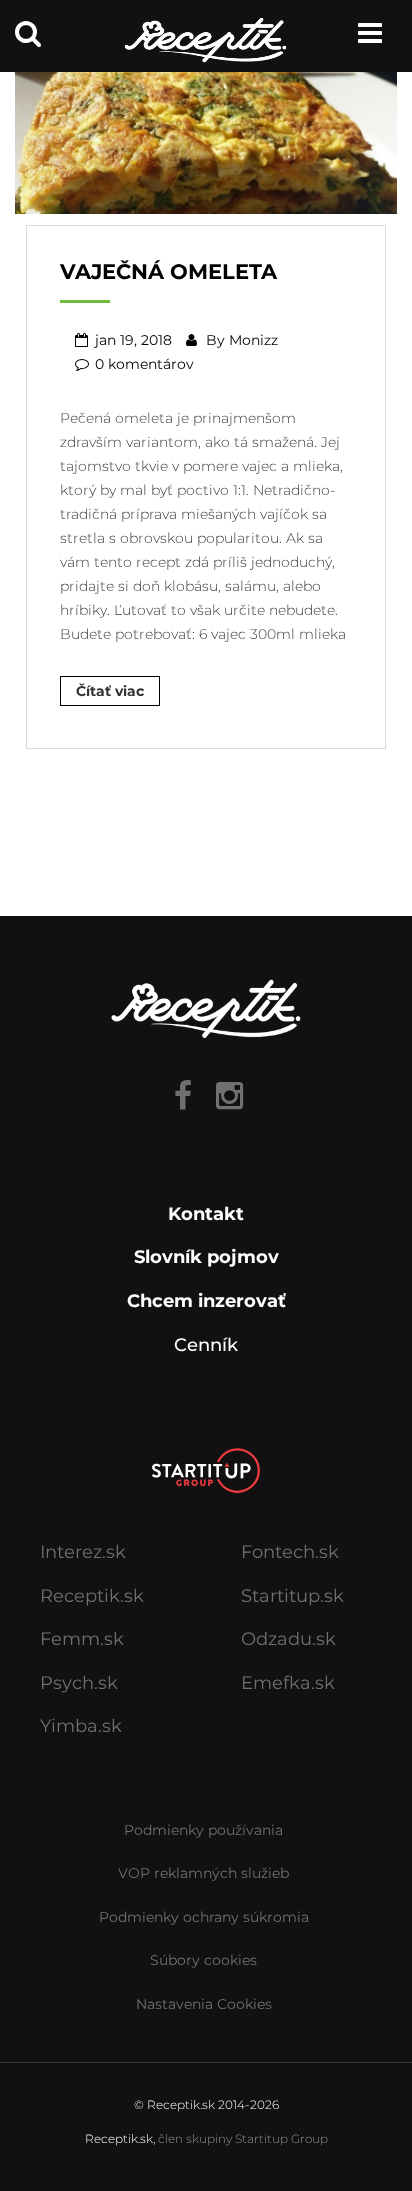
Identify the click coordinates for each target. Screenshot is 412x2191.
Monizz (253, 340)
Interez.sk (83, 1552)
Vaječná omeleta (168, 271)
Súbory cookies (203, 1960)
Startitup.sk (292, 1596)
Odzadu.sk (288, 1639)
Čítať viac (110, 691)
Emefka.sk (288, 1683)
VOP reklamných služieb (203, 1873)
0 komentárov (144, 364)
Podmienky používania (203, 1830)
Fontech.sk (290, 1552)
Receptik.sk (92, 1596)
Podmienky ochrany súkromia (204, 1917)
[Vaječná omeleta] (206, 135)
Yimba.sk (81, 1726)
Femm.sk (82, 1639)
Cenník (206, 1345)
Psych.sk (79, 1683)
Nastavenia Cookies (204, 2004)
